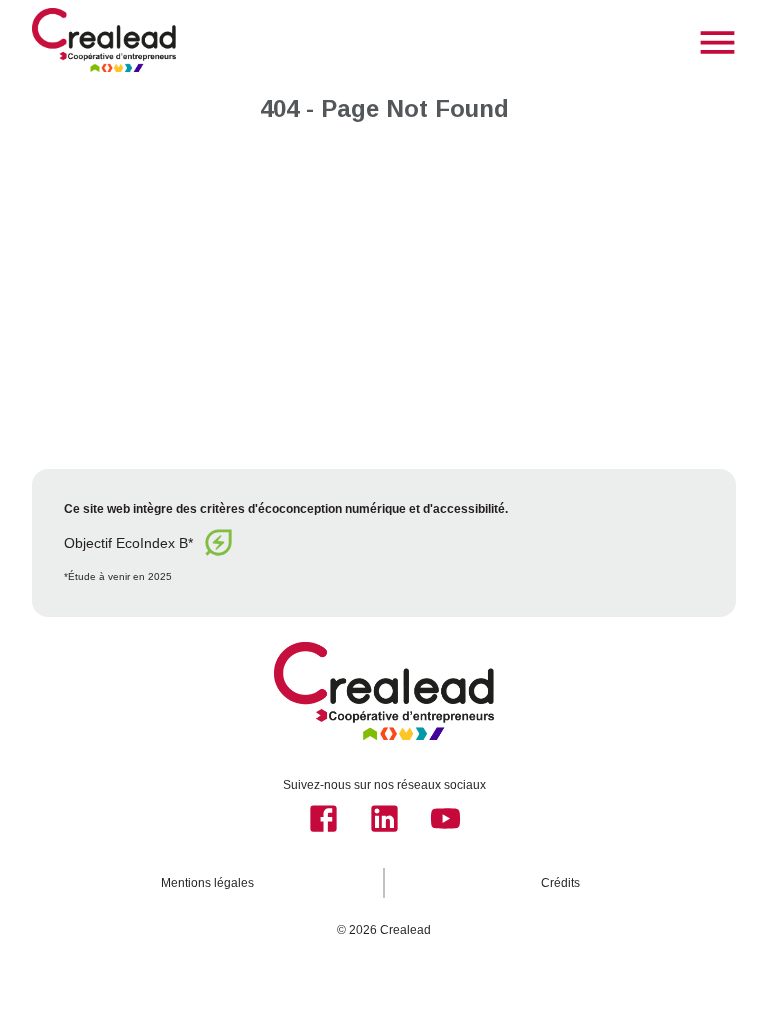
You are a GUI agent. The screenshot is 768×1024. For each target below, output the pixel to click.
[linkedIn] (384, 818)
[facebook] (323, 818)
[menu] (717, 42)
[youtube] (445, 818)
